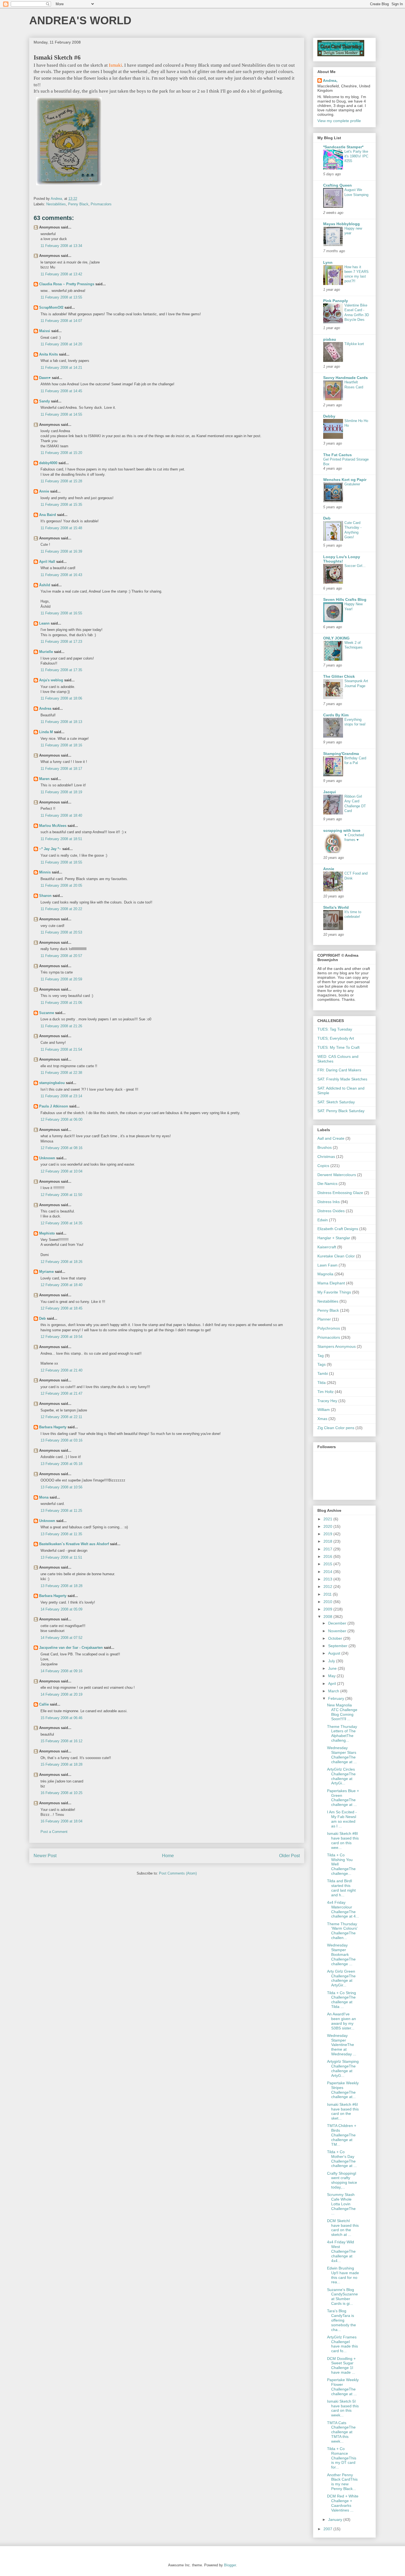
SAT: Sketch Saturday (336, 1102)
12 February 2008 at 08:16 (61, 1148)
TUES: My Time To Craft (338, 1047)
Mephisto (47, 1233)
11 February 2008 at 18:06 (61, 698)
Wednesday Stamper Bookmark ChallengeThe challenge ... (341, 1954)
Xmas (322, 1419)
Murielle (46, 652)
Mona (44, 1497)
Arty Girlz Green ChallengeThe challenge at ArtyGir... (341, 1978)
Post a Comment (54, 1832)
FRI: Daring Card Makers (339, 1070)
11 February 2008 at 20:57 (61, 956)
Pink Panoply (336, 301)
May (332, 1676)
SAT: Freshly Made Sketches (342, 1079)
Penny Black (78, 204)
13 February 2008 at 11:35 (61, 1534)
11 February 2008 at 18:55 (61, 862)
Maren (44, 779)
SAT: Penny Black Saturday (341, 1111)
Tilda (322, 1383)
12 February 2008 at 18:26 (61, 1262)
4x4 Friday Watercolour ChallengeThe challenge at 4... (343, 1909)
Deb (42, 1318)
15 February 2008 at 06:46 (61, 1718)
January (336, 2519)
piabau (330, 339)
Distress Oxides (331, 1211)
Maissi (45, 331)
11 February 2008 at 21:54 (61, 1049)
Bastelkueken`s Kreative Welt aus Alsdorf (75, 1544)
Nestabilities (56, 204)
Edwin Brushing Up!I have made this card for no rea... (343, 2275)
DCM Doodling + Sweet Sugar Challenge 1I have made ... (341, 2365)
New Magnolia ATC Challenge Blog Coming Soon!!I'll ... (342, 1712)
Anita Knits (48, 354)
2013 (328, 1579)
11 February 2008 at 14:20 (61, 344)
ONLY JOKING (336, 638)
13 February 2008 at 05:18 (61, 1464)
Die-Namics (327, 1184)
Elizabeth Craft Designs (338, 1229)
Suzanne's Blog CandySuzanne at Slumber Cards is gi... (342, 2297)
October (336, 1638)
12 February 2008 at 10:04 (61, 1171)
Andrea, (330, 80)
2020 (328, 1526)
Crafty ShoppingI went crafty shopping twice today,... (342, 2180)
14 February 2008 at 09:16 (61, 1671)
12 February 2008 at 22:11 (61, 1417)
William (324, 1410)
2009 (328, 1609)
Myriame (46, 1272)
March (334, 1691)
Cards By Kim (336, 715)
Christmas (326, 1157)
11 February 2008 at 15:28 (61, 481)
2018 (328, 1541)
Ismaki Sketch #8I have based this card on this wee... (343, 1840)
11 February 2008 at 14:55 (61, 414)
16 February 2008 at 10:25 (61, 1793)
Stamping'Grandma (341, 754)
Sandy (44, 401)
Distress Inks (329, 1202)
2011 (328, 1594)
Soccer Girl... (355, 566)
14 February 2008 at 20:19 (61, 1694)
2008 (328, 1617)
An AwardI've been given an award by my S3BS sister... (341, 2021)
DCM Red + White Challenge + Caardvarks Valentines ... (343, 2503)
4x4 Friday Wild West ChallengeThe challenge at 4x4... (341, 2251)
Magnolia (325, 1274)
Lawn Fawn (327, 1265)
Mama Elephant (331, 1283)
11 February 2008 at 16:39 (61, 551)
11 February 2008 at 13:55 (61, 297)
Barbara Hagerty (53, 1427)
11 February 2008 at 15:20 (61, 453)
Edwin (323, 1220)
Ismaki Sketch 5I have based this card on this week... (343, 2408)
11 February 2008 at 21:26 (61, 1026)
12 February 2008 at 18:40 (61, 1285)
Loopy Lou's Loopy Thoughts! (342, 559)
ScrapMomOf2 (51, 307)
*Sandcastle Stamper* (343, 147)
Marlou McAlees (53, 826)
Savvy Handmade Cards (345, 378)
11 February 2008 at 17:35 (61, 670)
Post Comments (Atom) (178, 1873)
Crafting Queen (337, 185)
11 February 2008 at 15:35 (61, 505)
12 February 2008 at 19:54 (61, 1337)
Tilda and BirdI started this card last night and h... (341, 1888)
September (338, 1646)
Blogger (230, 2565)
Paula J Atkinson (54, 1106)
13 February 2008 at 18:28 (61, 1586)
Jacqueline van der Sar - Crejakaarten (71, 1648)
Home (168, 1856)
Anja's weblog (51, 680)
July (332, 1661)
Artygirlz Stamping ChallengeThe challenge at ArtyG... (343, 2068)
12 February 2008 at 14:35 (61, 1223)
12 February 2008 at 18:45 (61, 1308)
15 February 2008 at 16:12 (61, 1741)
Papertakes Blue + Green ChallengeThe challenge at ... (343, 1798)
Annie (44, 491)
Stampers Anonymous (337, 1346)
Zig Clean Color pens (336, 1428)
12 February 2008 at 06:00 (61, 1119)
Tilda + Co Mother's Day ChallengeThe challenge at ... (342, 2159)
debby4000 (48, 463)
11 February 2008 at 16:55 (61, 613)
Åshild (45, 585)
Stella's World (336, 907)
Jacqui (330, 792)
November (338, 1631)
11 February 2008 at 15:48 (61, 528)
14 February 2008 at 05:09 (61, 1609)
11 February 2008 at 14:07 (61, 321)
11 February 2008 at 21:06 (61, 1003)
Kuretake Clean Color (336, 1256)
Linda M (46, 732)
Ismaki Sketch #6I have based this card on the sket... (343, 2111)
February (337, 1698)
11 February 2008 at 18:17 (61, 769)
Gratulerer (352, 484)
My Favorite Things (334, 1292)
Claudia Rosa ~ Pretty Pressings (67, 284)
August (335, 1653)
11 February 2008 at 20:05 (61, 885)
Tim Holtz (326, 1392)
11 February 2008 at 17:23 (61, 642)
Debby (329, 416)
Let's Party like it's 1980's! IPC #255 (356, 156)
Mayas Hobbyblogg (341, 224)
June (333, 1668)
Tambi (323, 1373)
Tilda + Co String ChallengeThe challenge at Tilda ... (341, 2000)
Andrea (45, 708)
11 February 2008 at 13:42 (61, 274)
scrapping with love (342, 830)
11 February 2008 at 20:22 (61, 909)
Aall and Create (331, 1138)
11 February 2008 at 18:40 (61, 815)
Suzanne (47, 1013)
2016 (328, 1556)
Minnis (45, 872)
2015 (328, 1564)
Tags (322, 1364)
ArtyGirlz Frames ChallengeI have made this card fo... (342, 2344)
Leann (44, 623)
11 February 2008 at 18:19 (61, 792)
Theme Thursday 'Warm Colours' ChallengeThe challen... (342, 1931)
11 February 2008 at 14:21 (61, 368)
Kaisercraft (327, 1247)
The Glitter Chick (339, 676)
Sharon (45, 896)
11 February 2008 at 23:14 (61, 1096)
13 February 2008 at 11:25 (61, 1511)
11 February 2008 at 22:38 (61, 1073)
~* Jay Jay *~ (50, 849)
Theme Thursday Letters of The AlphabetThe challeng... (342, 1733)
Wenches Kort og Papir (345, 480)
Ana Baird (48, 515)
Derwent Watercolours (337, 1175)
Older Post (289, 1856)
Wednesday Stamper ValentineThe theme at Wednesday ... (342, 2045)
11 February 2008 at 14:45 (61, 391)
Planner (324, 1319)
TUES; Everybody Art (336, 1038)
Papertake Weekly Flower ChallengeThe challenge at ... (343, 2387)
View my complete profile (339, 121)
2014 (328, 1572)
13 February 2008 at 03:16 (61, 1440)
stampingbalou (52, 1083)
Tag (321, 1356)
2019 (328, 1534)
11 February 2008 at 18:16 (61, 745)
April (333, 1684)
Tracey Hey (327, 1401)
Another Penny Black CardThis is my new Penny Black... (342, 2482)
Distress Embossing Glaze (340, 1193)
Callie (44, 1704)
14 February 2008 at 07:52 (61, 1638)
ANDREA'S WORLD (80, 20)
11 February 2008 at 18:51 (61, 839)
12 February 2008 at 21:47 (61, 1393)
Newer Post (45, 1856)
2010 (328, 1602)
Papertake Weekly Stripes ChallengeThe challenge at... (343, 2090)
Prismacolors (101, 204)
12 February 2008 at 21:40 (61, 1370)
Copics (323, 1166)
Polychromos (329, 1328)
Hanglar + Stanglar (334, 1238)
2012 (328, 1587)
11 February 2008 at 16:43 (61, 575)
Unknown (47, 1158)
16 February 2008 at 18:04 (61, 1821)
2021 (328, 1519)
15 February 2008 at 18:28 (61, 1764)
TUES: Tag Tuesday (335, 1029)
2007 (328, 2529)
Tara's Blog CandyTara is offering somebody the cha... (341, 2320)
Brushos (325, 1147)
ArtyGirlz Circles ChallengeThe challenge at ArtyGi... (341, 1776)
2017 (328, 1549)
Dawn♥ (45, 378)
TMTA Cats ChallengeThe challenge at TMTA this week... (341, 2432)
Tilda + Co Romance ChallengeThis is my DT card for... (342, 2458)
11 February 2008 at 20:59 (61, 979)
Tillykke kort (354, 344)
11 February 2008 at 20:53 (61, 932)
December (338, 1623)
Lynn (328, 262)
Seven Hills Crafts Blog (345, 599)
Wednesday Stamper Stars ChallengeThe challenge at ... (342, 1755)
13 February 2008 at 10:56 (61, 1487)
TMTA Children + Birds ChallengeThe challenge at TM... (342, 2135)
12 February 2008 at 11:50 (61, 1195)
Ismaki (115, 65)
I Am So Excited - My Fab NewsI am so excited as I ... (342, 1819)
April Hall (47, 562)
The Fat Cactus (337, 455)
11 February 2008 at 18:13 (61, 722)
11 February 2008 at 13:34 (61, 246)
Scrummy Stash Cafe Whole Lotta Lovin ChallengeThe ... (341, 2204)
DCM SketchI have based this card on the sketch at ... (343, 2228)
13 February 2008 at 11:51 (61, 1557)
